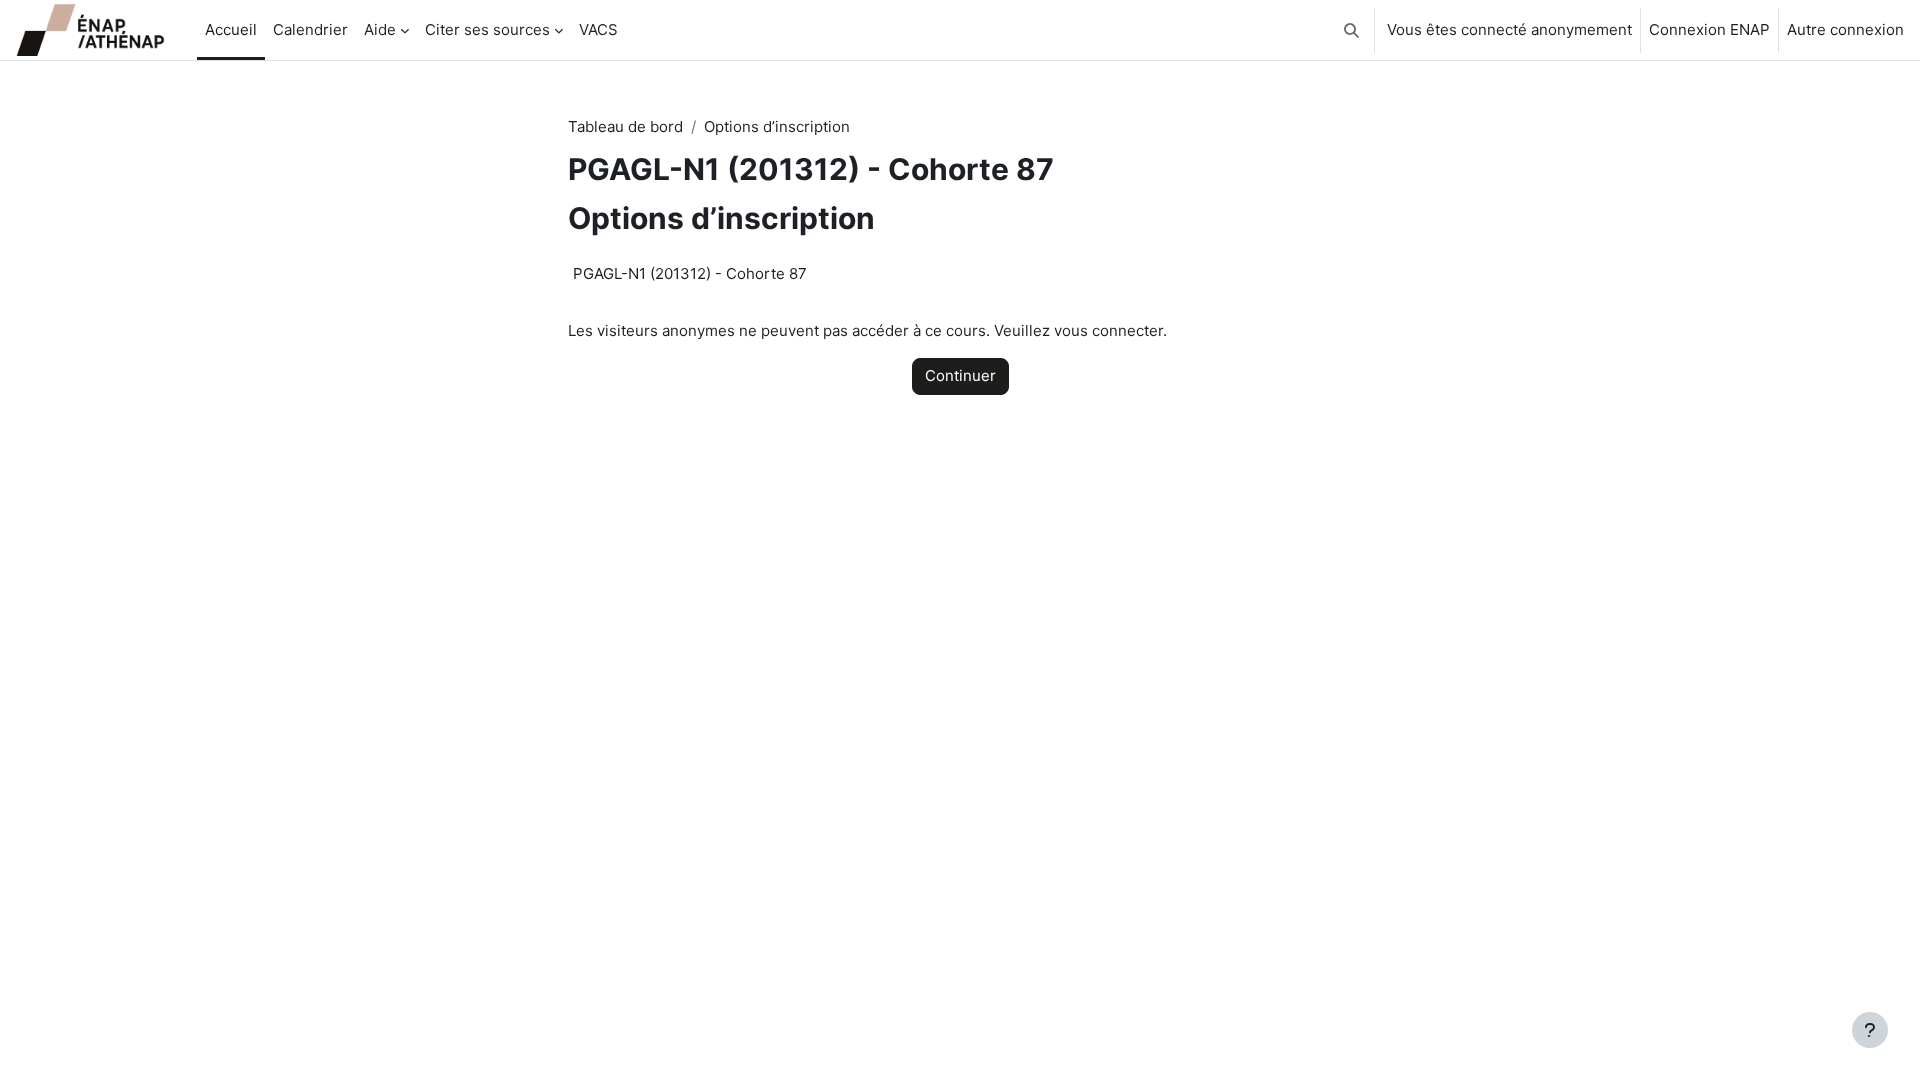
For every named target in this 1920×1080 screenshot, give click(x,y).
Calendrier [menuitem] (310, 29)
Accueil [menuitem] (231, 29)
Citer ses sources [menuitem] (487, 29)
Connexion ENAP (1709, 29)
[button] (1351, 30)
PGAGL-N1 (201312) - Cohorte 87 (690, 273)
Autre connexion (1845, 29)
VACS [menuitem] (598, 29)
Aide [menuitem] (380, 29)
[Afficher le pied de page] (1870, 1030)
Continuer (960, 375)
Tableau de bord (625, 126)
